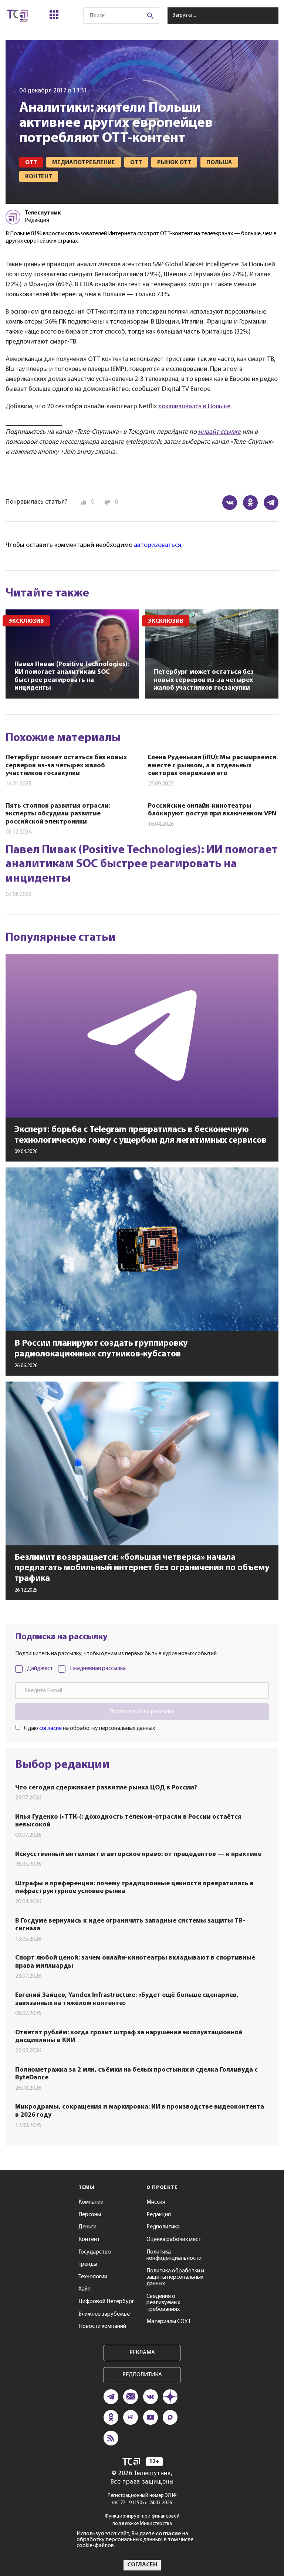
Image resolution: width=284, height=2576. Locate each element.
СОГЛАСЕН (142, 2565)
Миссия (156, 2202)
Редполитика (163, 2227)
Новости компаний (102, 2326)
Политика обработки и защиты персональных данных (175, 2277)
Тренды (88, 2264)
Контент (89, 2239)
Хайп (84, 2289)
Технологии (93, 2277)
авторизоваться (158, 545)
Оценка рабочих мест (174, 2239)
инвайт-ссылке (219, 432)
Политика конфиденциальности (174, 2255)
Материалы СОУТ (169, 2322)
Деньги (87, 2227)
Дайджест (40, 1669)
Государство (95, 2252)
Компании (91, 2202)
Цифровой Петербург (106, 2302)
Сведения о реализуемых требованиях (163, 2303)
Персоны (90, 2215)
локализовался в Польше (194, 407)
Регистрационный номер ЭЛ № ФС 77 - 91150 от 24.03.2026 (142, 2499)
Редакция (159, 2215)
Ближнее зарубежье (104, 2314)
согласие (50, 1728)
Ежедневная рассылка (98, 1669)
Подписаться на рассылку (142, 1712)
